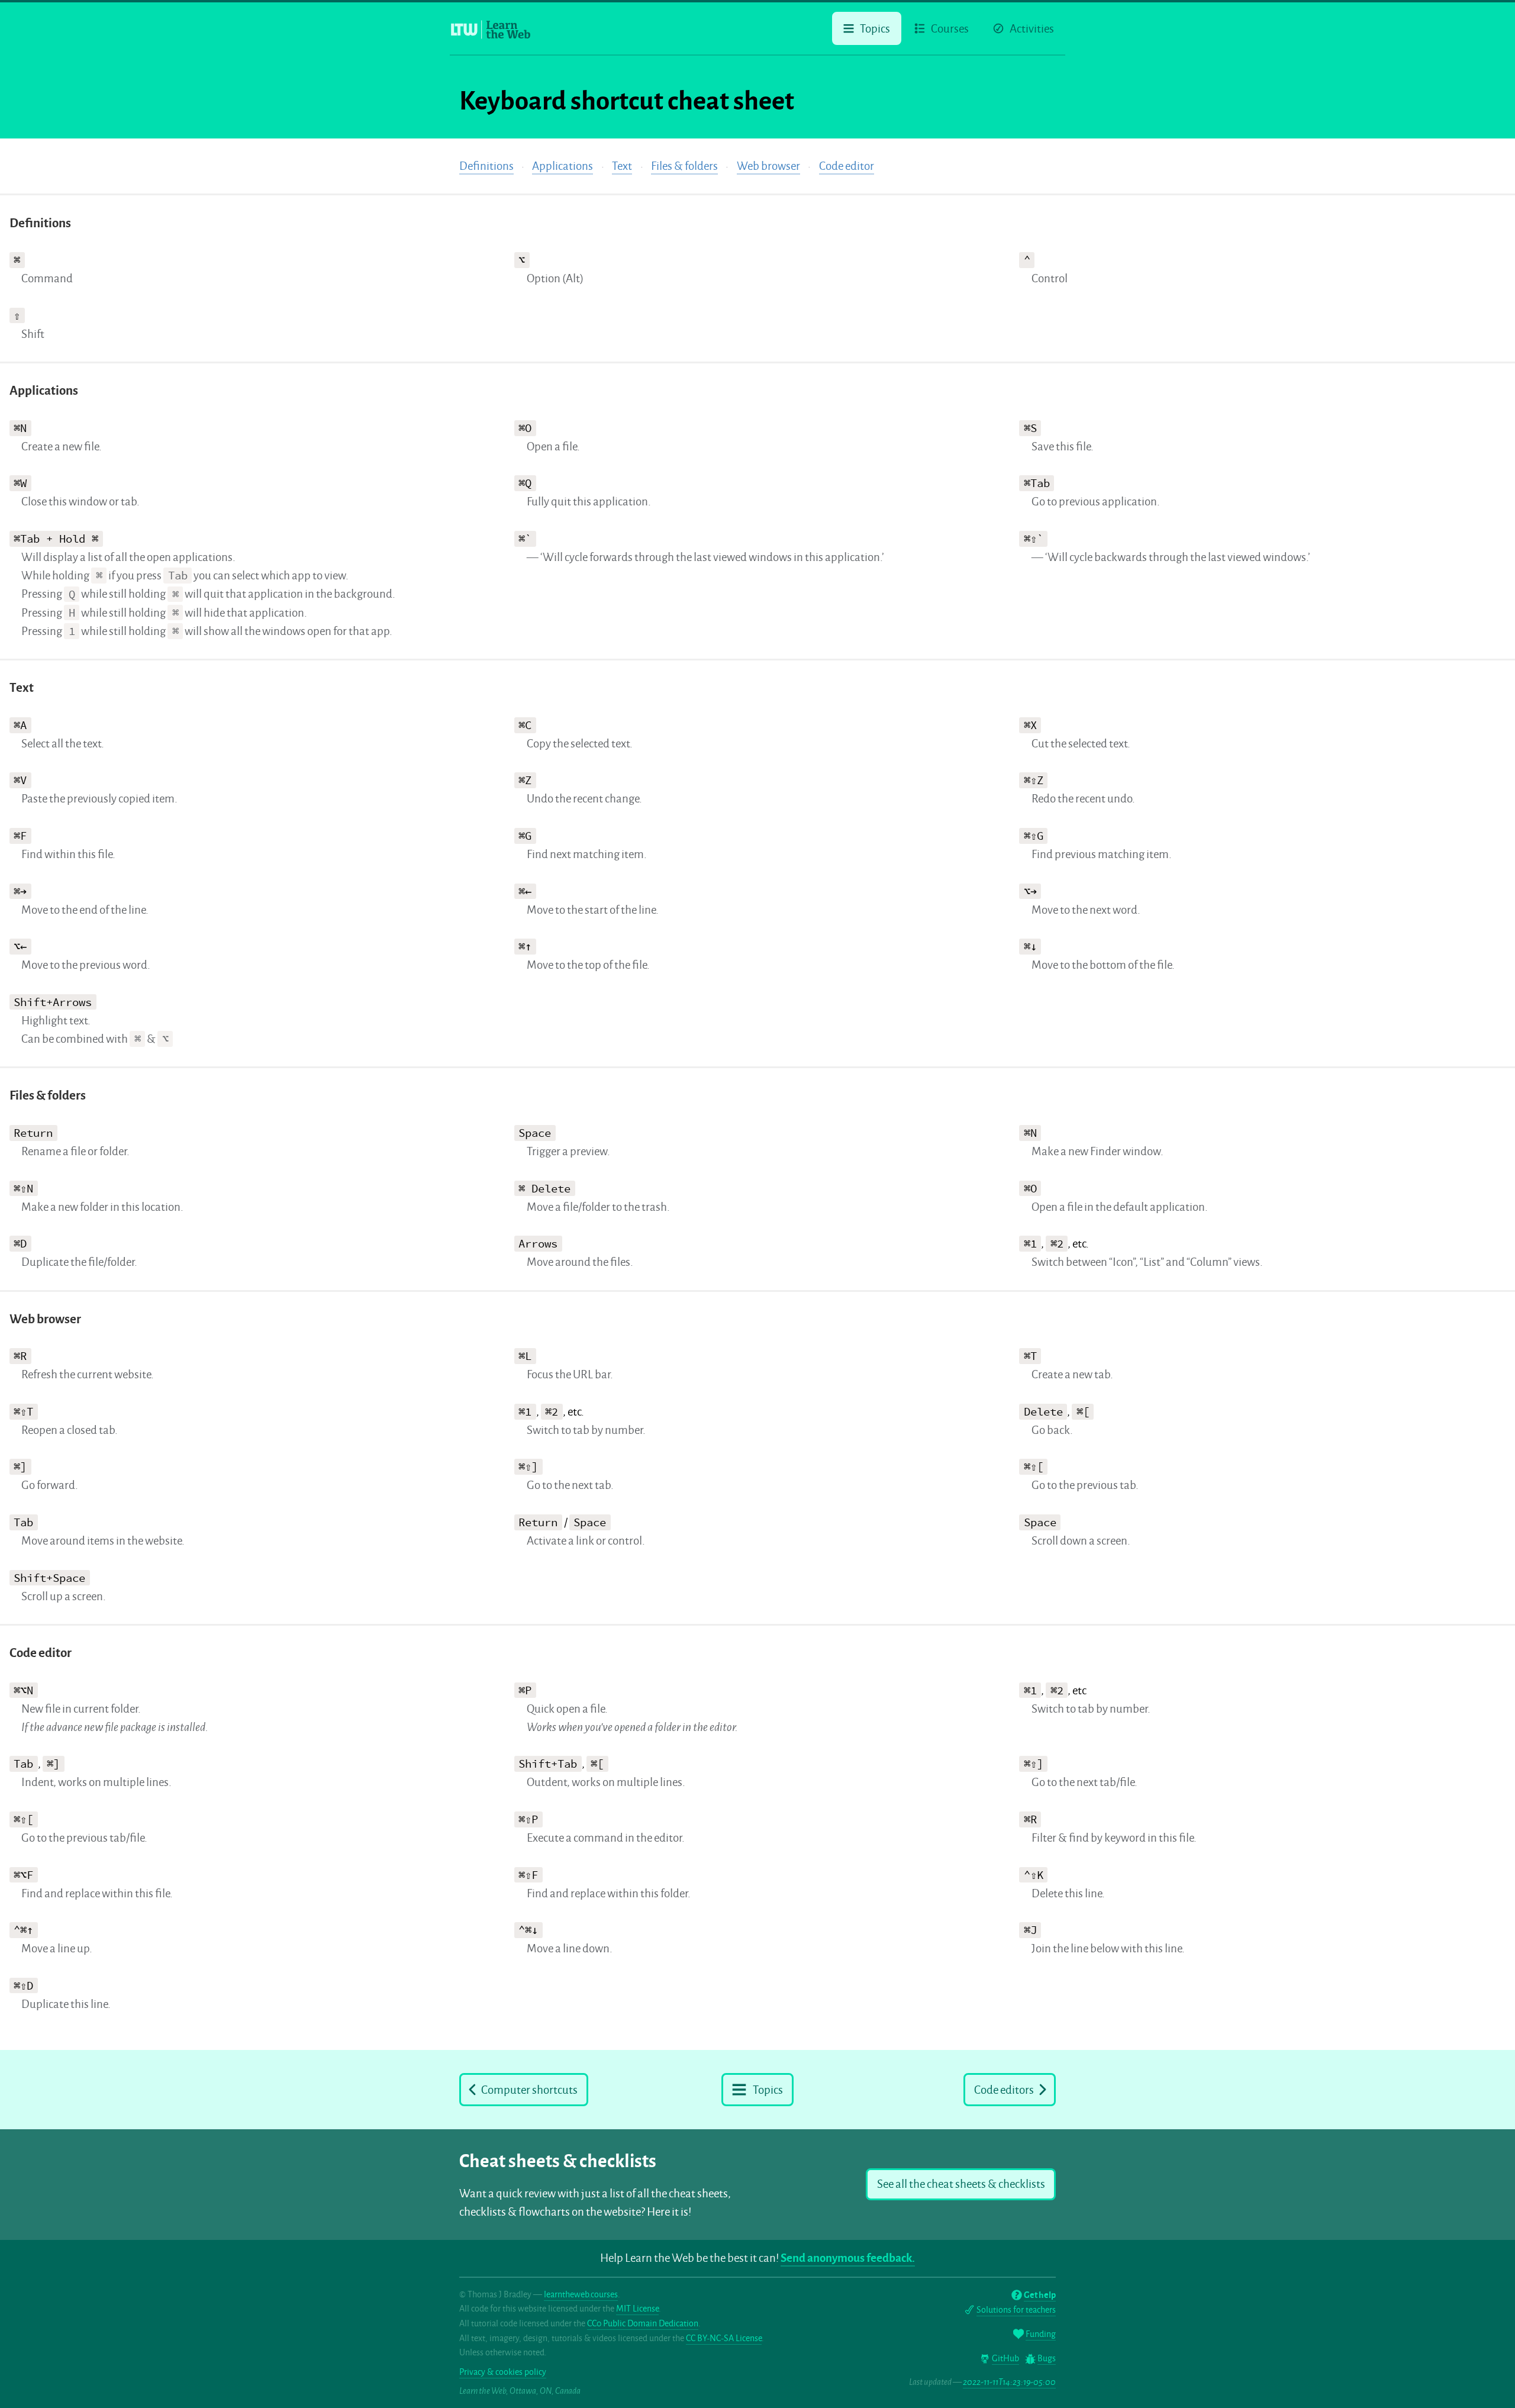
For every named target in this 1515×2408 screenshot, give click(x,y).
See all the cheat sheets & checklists (961, 2184)
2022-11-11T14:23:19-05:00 (1009, 2382)
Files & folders (684, 166)
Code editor (847, 166)
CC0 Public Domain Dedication (643, 2323)
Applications (563, 166)
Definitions (486, 166)
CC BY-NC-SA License (724, 2338)
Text (622, 166)
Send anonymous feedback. (848, 2258)
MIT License (637, 2309)
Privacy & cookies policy (503, 2372)
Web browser (768, 166)
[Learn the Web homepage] (491, 30)
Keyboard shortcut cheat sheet (627, 101)
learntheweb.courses (581, 2294)
